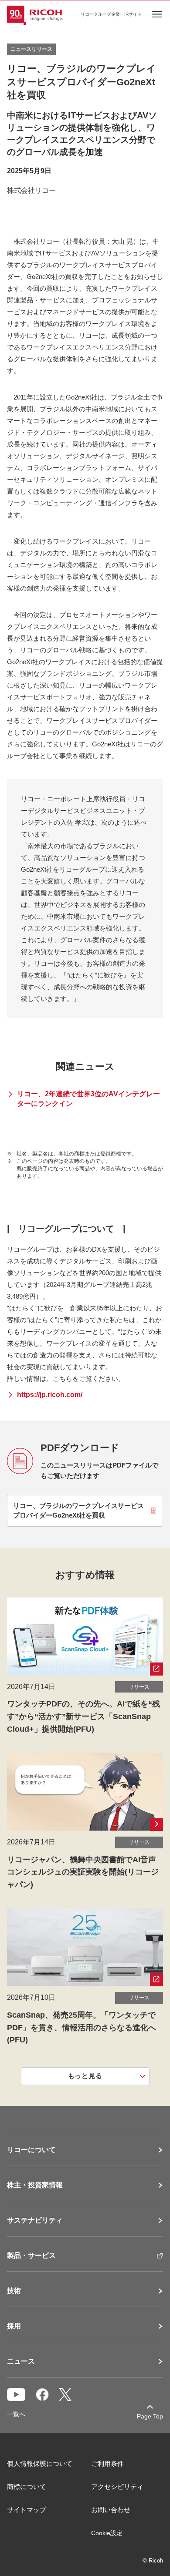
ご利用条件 (107, 2463)
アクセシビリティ (117, 2487)
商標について (27, 2487)
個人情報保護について (40, 2463)
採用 (14, 2326)
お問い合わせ (111, 2510)
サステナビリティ (35, 2220)
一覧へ (16, 2414)
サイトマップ (27, 2510)
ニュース (21, 2361)
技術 (14, 2291)
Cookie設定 (107, 2533)
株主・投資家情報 (35, 2185)
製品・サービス (31, 2256)
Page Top (150, 2416)
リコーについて (31, 2150)
